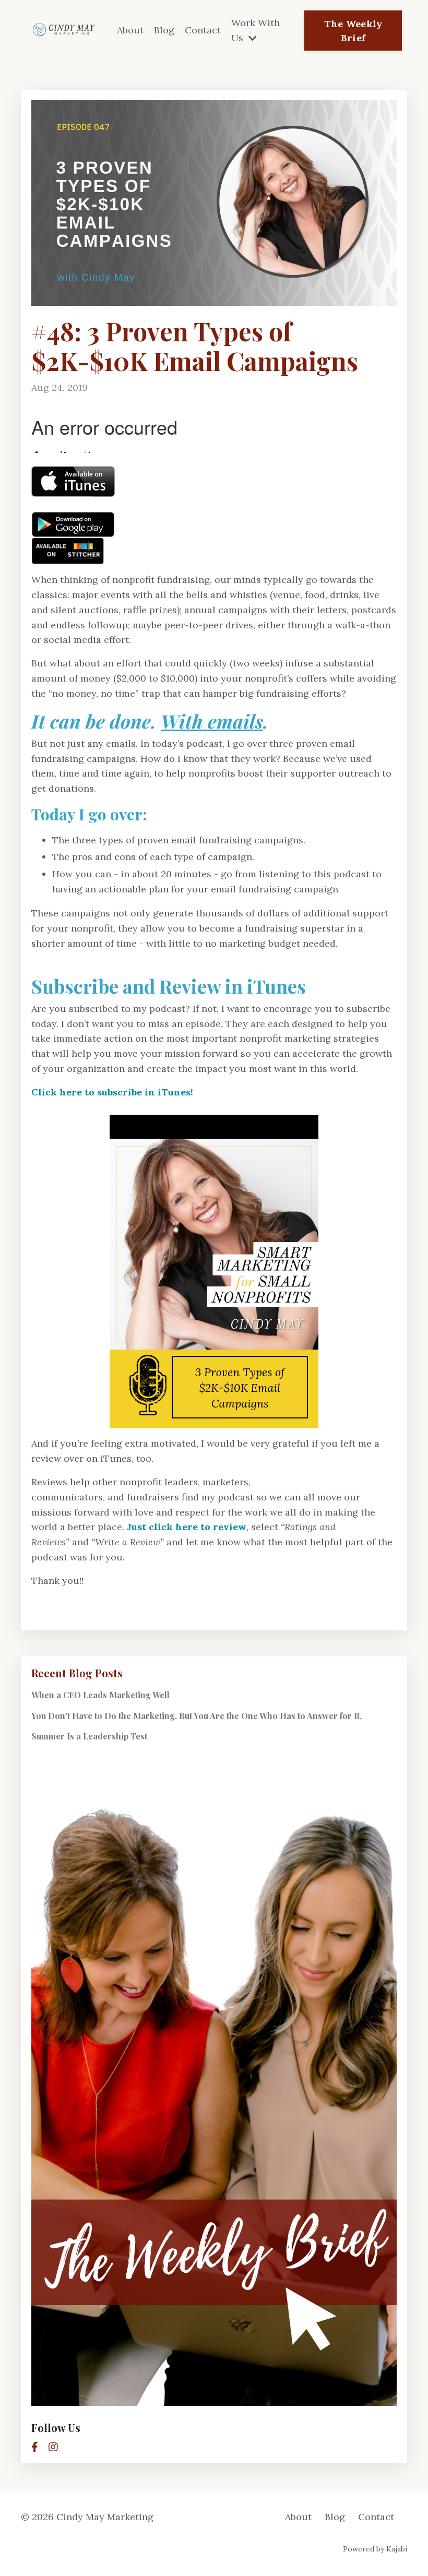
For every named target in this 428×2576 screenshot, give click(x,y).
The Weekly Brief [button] (353, 31)
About (130, 30)
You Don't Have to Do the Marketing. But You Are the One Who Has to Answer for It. (197, 1716)
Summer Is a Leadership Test (89, 1736)
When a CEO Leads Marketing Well (100, 1695)
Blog (164, 30)
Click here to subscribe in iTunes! (112, 1092)
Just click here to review (187, 1527)
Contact (203, 30)
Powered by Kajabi (375, 2549)
